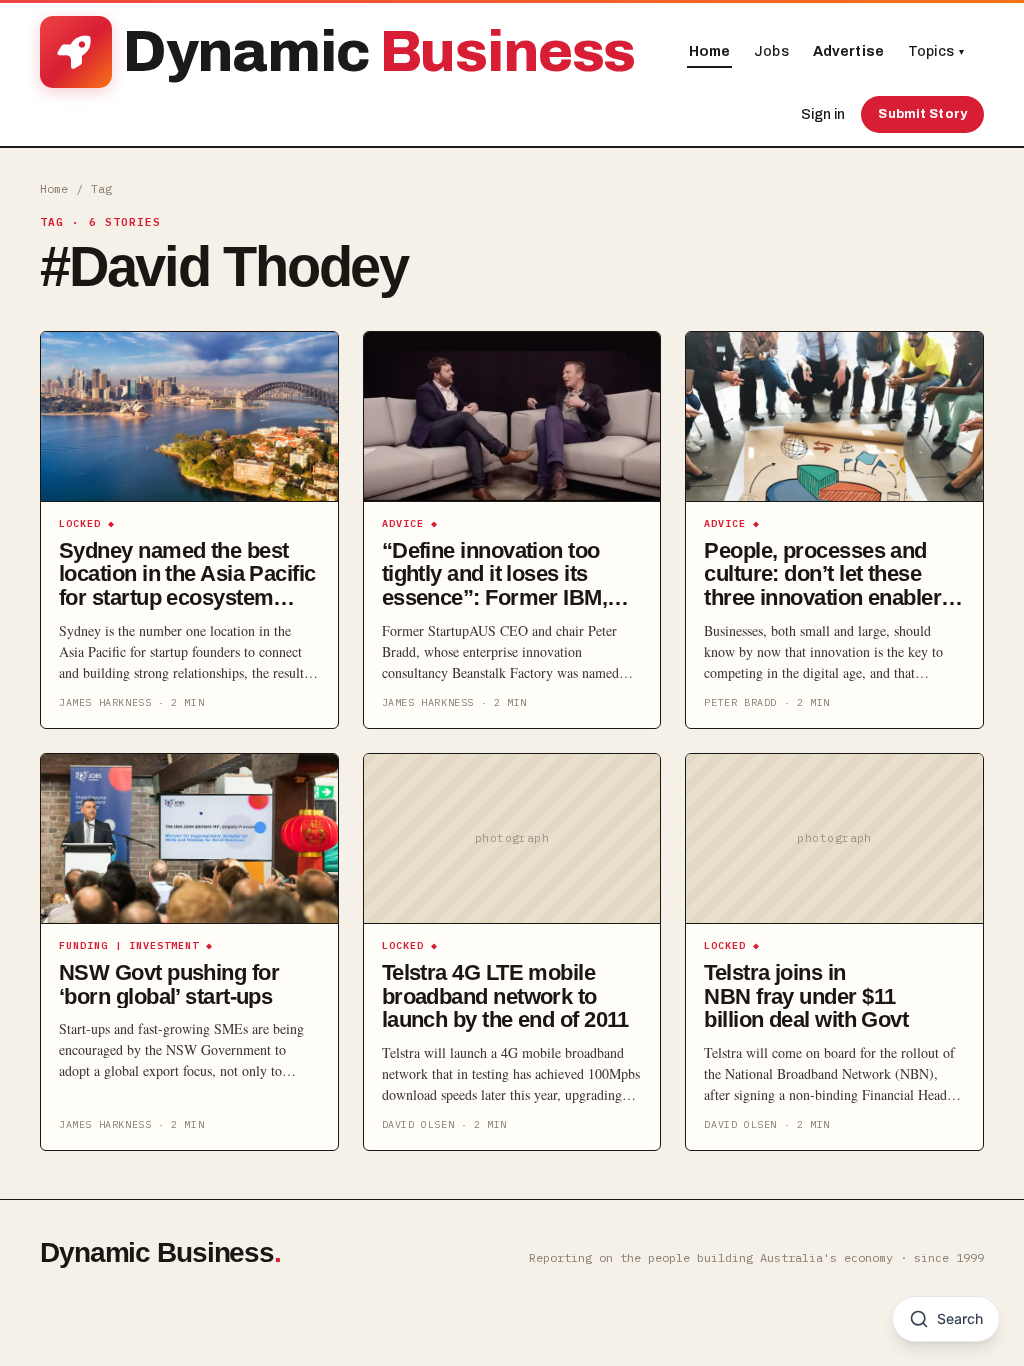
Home (710, 51)
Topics (936, 51)
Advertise (848, 51)
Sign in (823, 114)
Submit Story (922, 114)
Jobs (771, 51)
